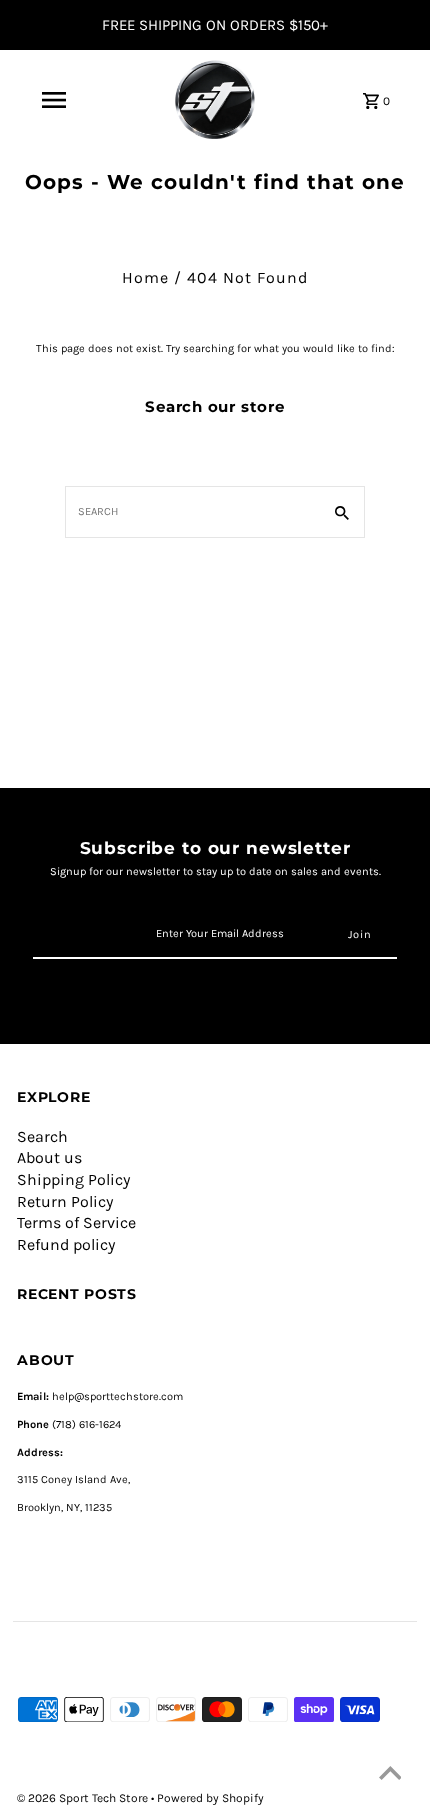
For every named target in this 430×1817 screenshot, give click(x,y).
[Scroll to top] (390, 1777)
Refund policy (66, 1244)
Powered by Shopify (210, 1798)
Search (42, 1136)
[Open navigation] (54, 100)
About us (49, 1157)
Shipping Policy (73, 1179)
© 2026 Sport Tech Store (84, 1798)
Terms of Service (76, 1222)
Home (145, 277)
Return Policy (65, 1201)
